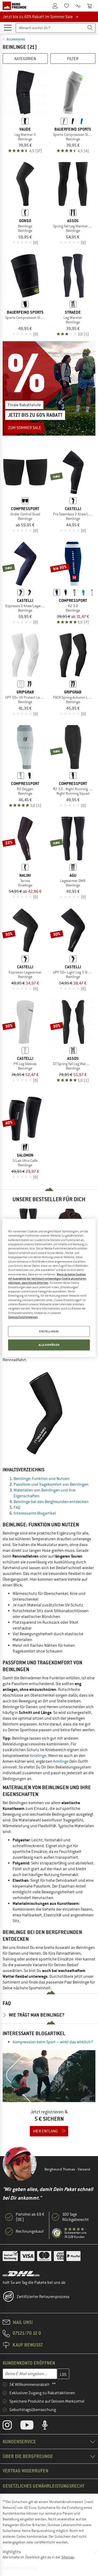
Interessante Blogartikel (35, 1513)
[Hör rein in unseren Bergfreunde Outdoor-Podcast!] (49, 2426)
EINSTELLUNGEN (49, 1331)
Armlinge (61, 1761)
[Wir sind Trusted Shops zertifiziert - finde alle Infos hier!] (57, 2233)
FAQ (17, 1508)
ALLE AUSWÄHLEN (49, 1345)
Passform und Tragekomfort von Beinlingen (51, 1484)
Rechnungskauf (30, 2231)
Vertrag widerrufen (25, 2471)
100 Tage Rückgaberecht (76, 2217)
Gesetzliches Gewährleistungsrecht (44, 2486)
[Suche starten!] (90, 28)
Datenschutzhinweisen (23, 1317)
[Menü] (8, 27)
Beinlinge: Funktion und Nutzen (42, 1479)
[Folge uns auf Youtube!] (31, 2426)
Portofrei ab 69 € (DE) (30, 2217)
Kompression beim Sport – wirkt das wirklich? (53, 2042)
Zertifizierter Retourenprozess (43, 2297)
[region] (49, 1288)
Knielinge (38, 1756)
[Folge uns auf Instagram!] (11, 2426)
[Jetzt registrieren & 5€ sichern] (49, 2097)
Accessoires (16, 39)
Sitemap (68, 2557)
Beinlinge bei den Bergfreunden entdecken (51, 1502)
